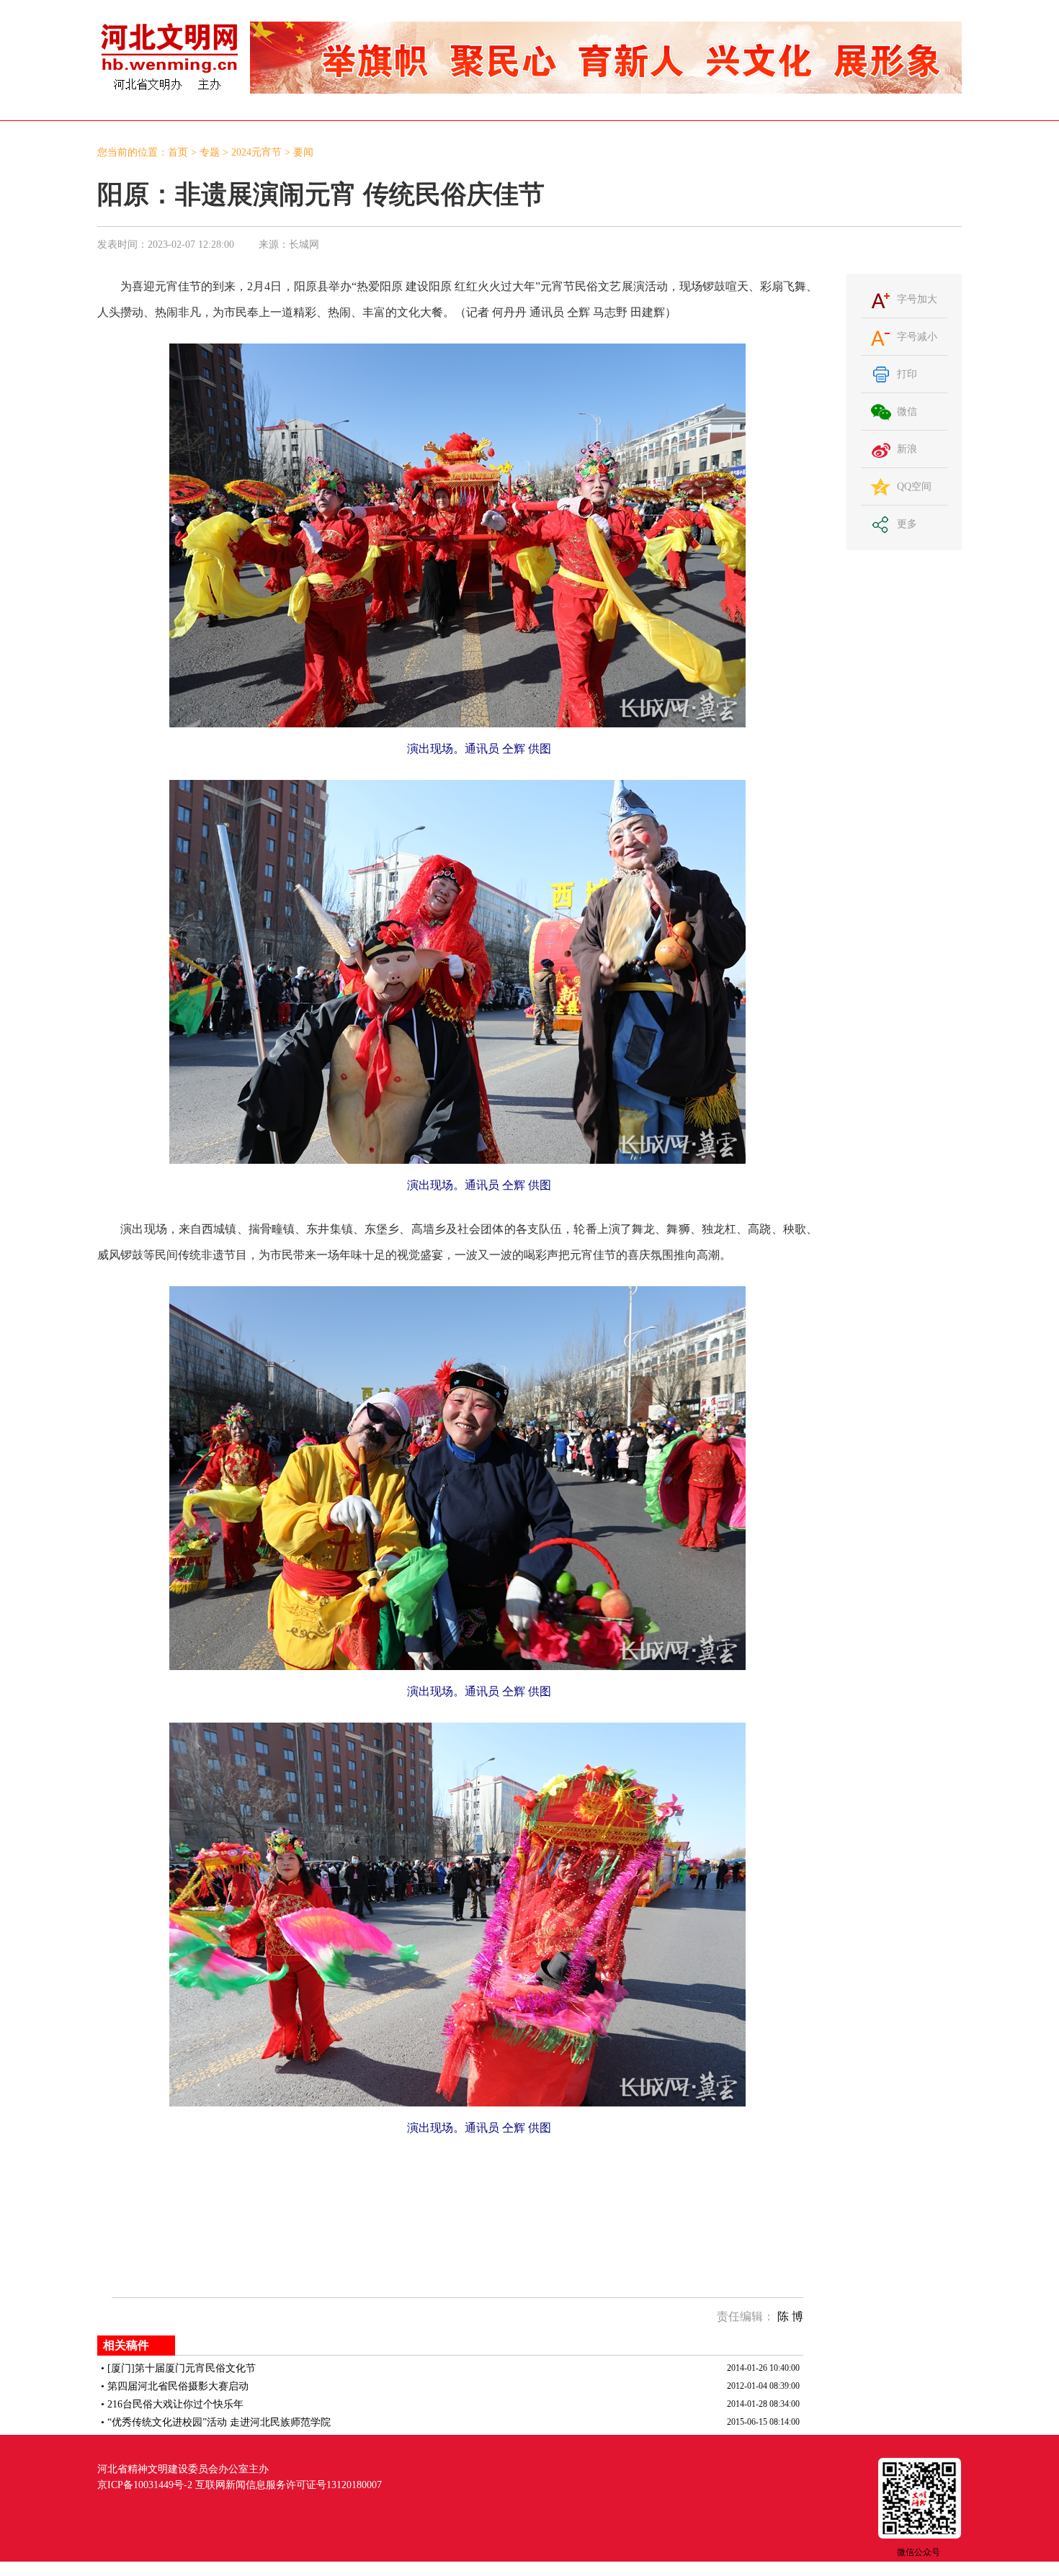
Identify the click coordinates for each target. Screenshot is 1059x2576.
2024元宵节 (256, 152)
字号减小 (917, 337)
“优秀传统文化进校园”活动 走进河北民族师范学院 (219, 2422)
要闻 (303, 152)
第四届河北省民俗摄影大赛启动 (178, 2386)
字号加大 (917, 299)
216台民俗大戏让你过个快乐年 (175, 2404)
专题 (210, 152)
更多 (907, 524)
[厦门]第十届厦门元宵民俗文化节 (182, 2368)
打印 (907, 374)
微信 (907, 412)
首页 (178, 152)
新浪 (907, 449)
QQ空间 (914, 486)
